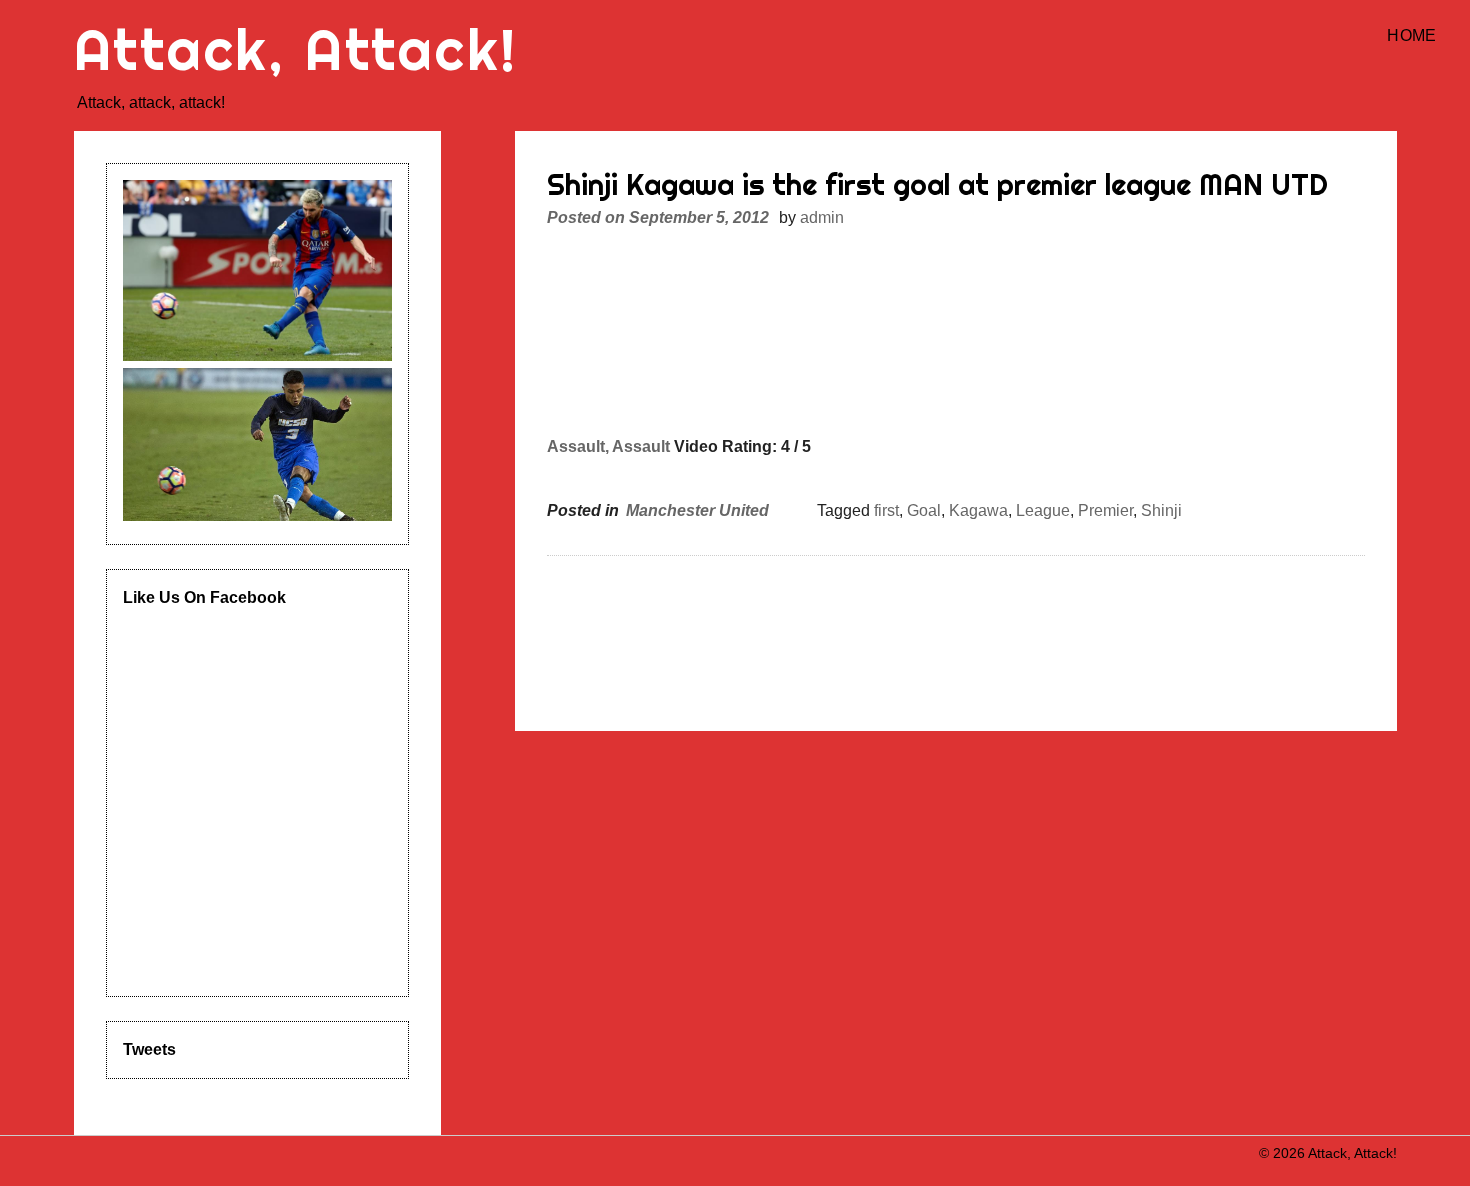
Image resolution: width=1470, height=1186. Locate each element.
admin (822, 217)
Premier (1105, 510)
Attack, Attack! (296, 49)
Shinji (1161, 510)
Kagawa (978, 510)
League (1043, 510)
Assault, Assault (608, 446)
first (886, 510)
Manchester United (697, 510)
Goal (924, 510)
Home (1411, 35)
